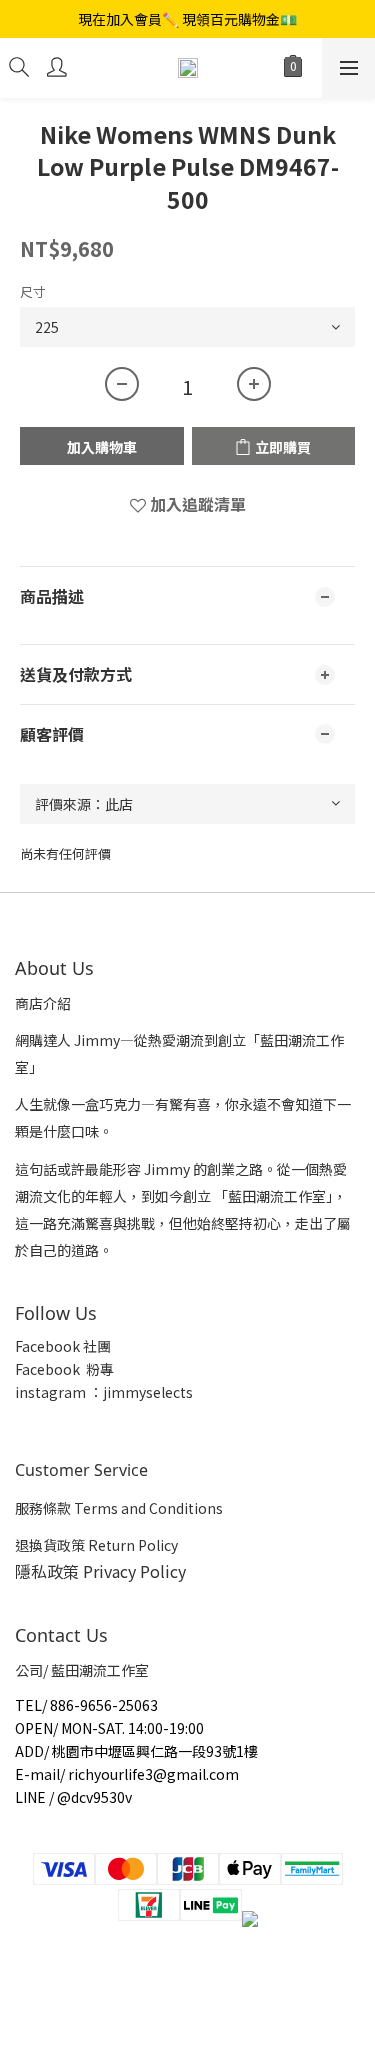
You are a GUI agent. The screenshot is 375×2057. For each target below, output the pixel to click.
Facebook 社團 (64, 1346)
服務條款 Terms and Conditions (119, 1508)
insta (32, 1392)
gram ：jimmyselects (121, 1392)
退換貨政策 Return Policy (96, 1545)
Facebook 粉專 (64, 1369)
